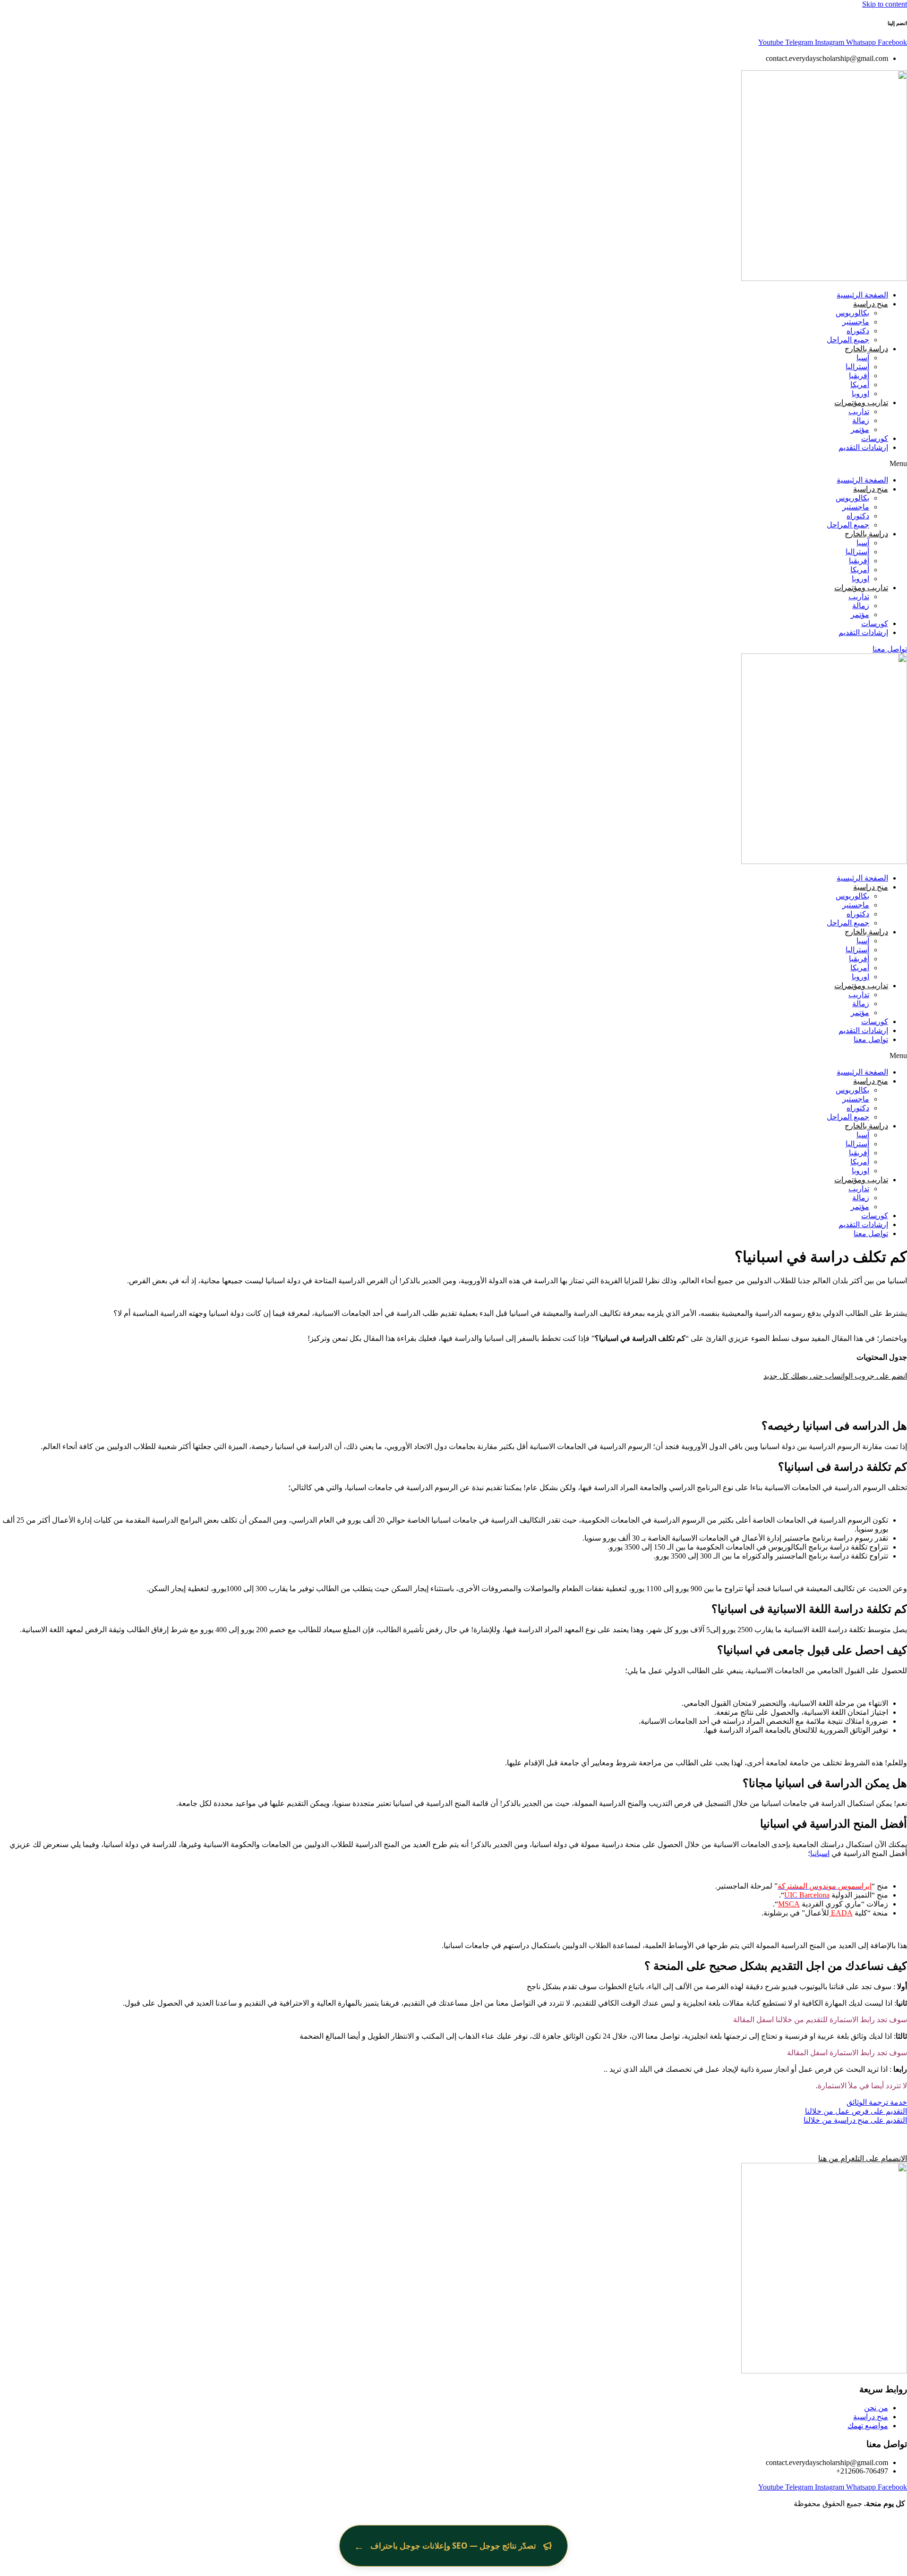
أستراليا (857, 367)
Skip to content (885, 4)
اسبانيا (820, 1853)
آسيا (863, 358)
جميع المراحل (848, 340)
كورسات (875, 438)
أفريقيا (859, 376)
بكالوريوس (852, 313)
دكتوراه (858, 331)
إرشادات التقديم (863, 447)
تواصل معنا (871, 1039)
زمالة (861, 420)
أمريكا (860, 385)
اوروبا (860, 394)
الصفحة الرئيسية (862, 295)
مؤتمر (860, 429)
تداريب (859, 411)
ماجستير (856, 322)
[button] (453, 464)
